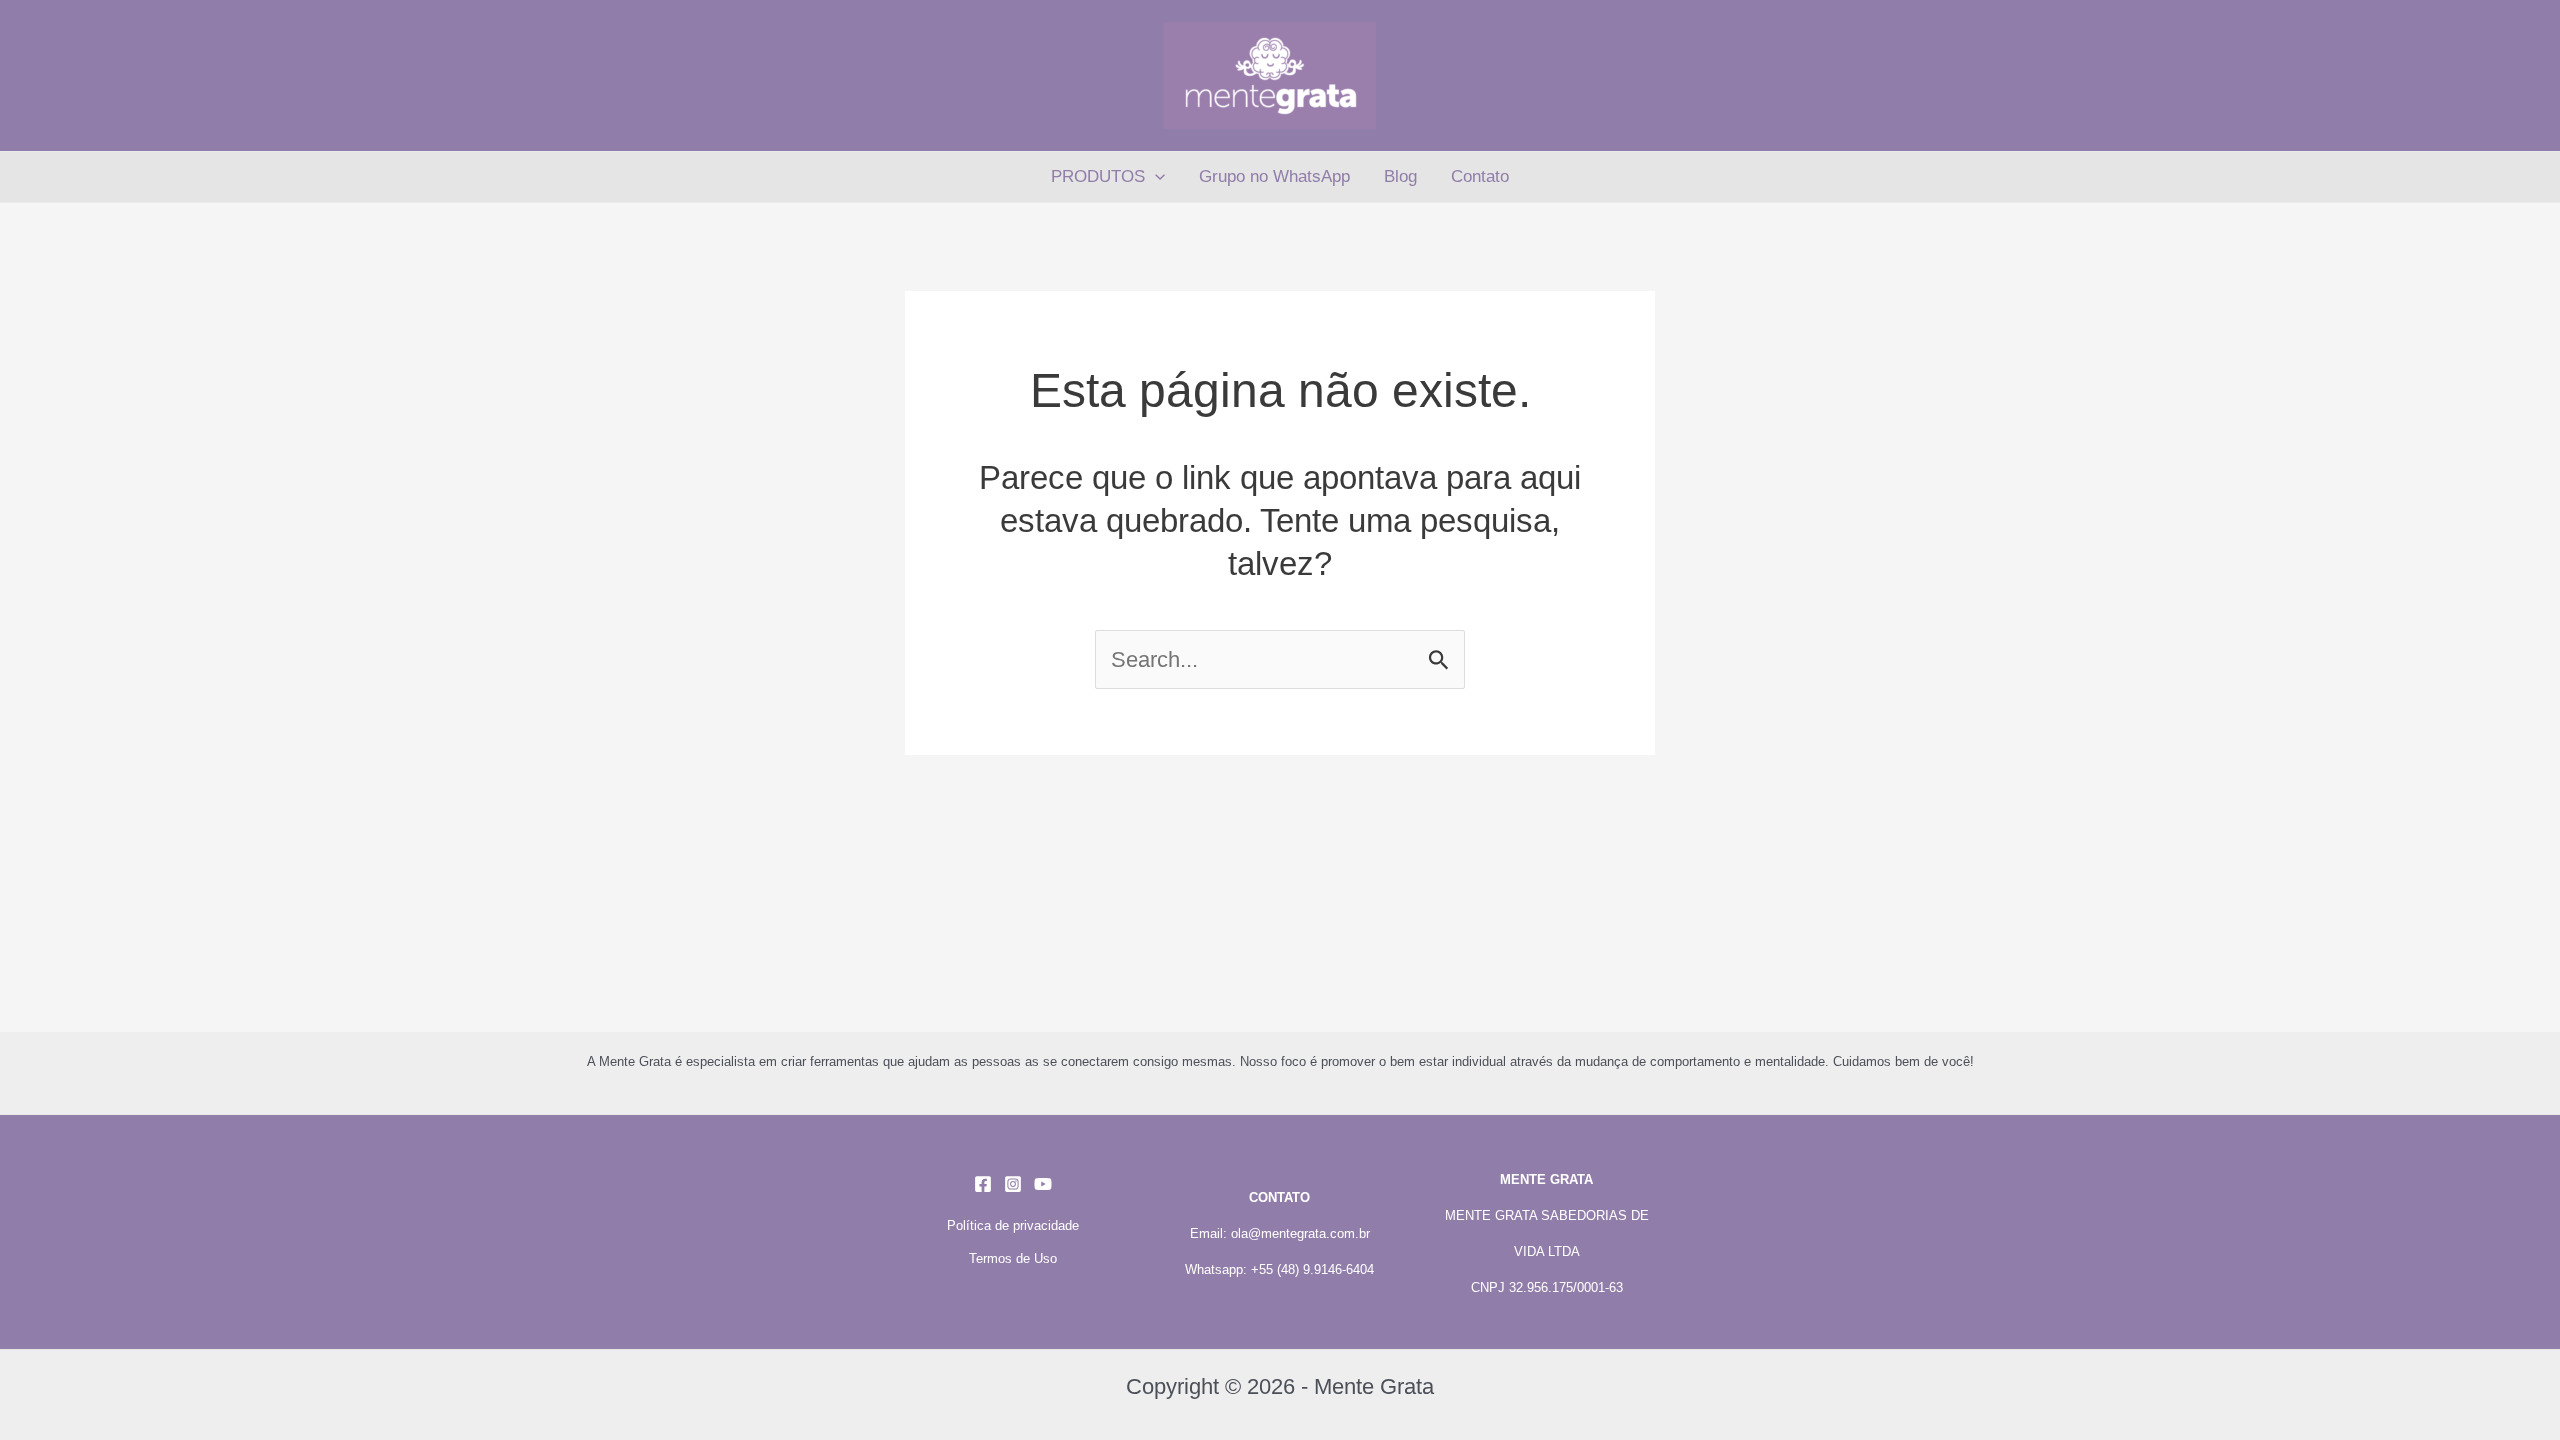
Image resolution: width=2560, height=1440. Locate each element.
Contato (1480, 176)
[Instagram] (1013, 1184)
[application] (1155, 177)
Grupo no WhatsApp (1274, 176)
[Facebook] (983, 1184)
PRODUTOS (1098, 176)
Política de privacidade (1013, 1225)
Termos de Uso (1013, 1258)
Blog (1400, 176)
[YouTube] (1043, 1184)
